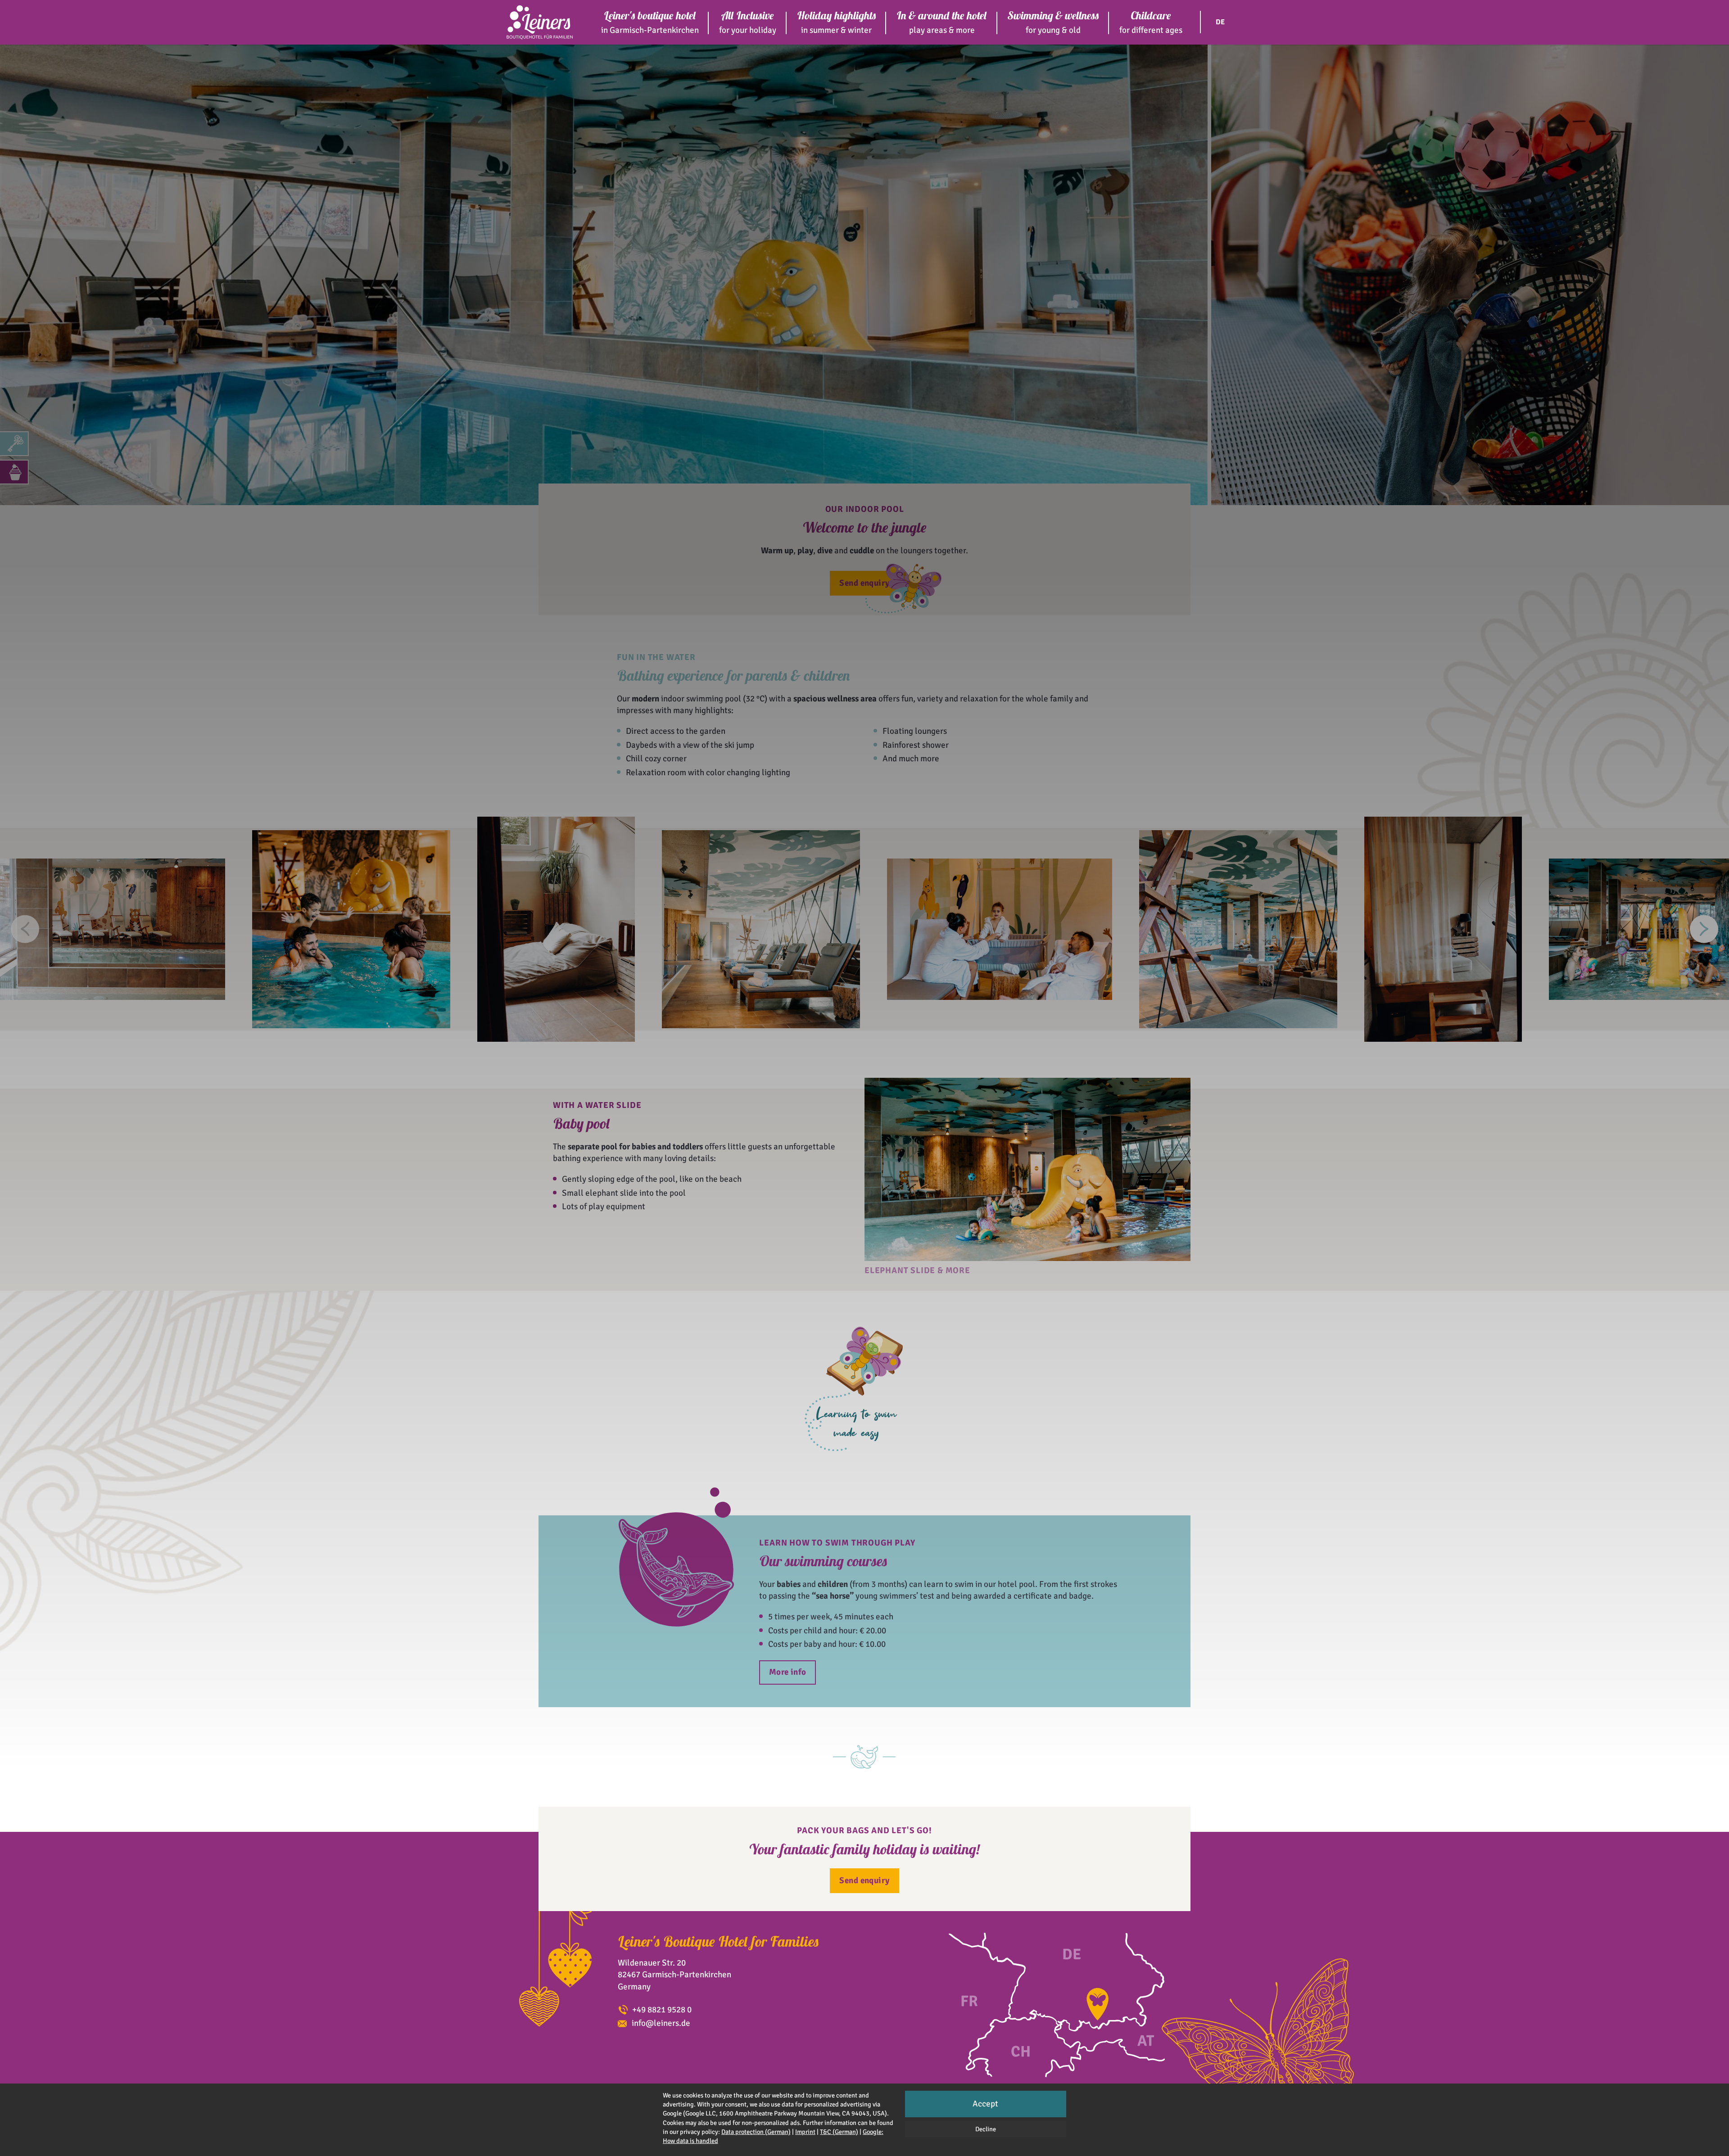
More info (788, 1672)
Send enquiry (864, 583)
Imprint (805, 2132)
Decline (986, 2129)
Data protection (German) (756, 2132)
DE (1220, 22)
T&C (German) (839, 2132)
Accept (985, 2104)
